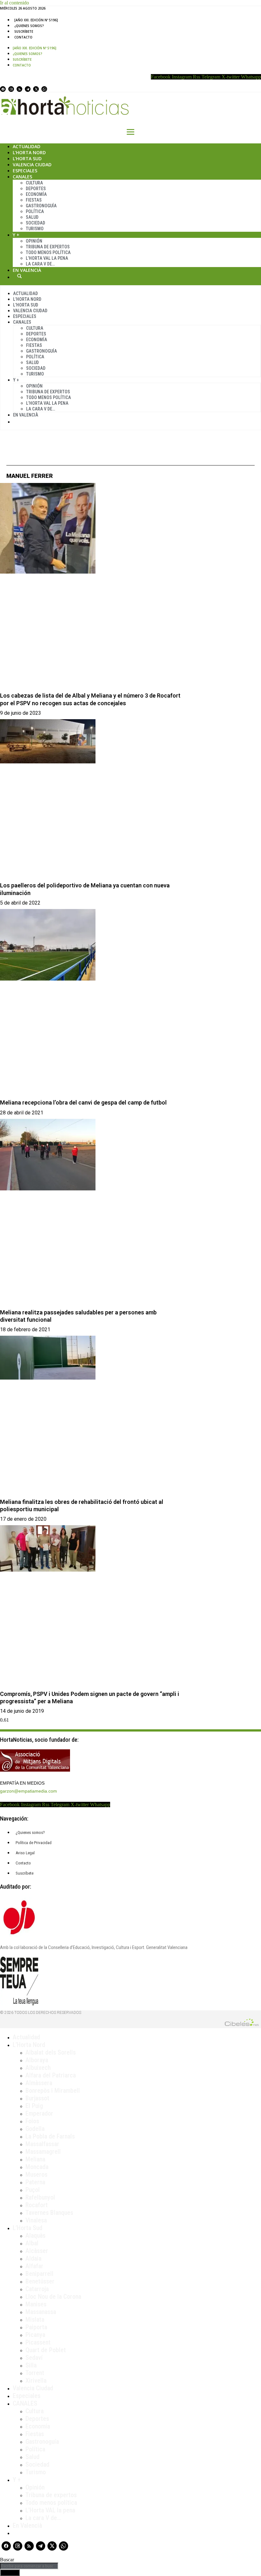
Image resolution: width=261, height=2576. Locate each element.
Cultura (34, 183)
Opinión (34, 241)
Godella (35, 2129)
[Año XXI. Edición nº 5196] (36, 20)
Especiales (25, 171)
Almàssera (39, 2083)
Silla (31, 2365)
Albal (32, 2243)
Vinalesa (36, 2220)
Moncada (37, 2167)
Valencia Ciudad (32, 165)
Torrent (35, 2373)
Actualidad (27, 146)
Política (35, 211)
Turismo (35, 229)
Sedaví (34, 2358)
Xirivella (36, 2380)
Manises (36, 2304)
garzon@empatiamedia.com (28, 1791)
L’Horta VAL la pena (50, 2510)
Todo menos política (48, 252)
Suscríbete (24, 31)
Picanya (35, 2335)
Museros (36, 2174)
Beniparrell (39, 2274)
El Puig (34, 2106)
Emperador (39, 2113)
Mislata (35, 2319)
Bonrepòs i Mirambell (53, 2090)
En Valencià (27, 270)
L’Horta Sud (27, 158)
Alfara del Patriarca (51, 2075)
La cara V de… (40, 264)
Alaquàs (35, 2235)
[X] (36, 89)
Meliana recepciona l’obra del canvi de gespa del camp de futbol (83, 1102)
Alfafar (34, 2266)
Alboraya (37, 2060)
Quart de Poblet (46, 2350)
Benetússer (40, 2281)
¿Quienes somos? (29, 26)
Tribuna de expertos (48, 247)
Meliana (35, 2159)
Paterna (35, 2182)
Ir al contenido (14, 3)
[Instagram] (11, 89)
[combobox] (29, 2566)
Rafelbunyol (40, 2197)
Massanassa (41, 2312)
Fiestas (34, 200)
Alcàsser (37, 2251)
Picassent (38, 2342)
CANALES (25, 2403)
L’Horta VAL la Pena (47, 258)
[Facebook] (3, 89)
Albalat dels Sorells (51, 2052)
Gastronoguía (41, 206)
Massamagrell (43, 2152)
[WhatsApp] (44, 89)
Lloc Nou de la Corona (53, 2297)
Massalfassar (42, 2144)
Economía (36, 194)
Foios (32, 2121)
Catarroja (37, 2289)
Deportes (36, 189)
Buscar (19, 276)
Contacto (23, 37)
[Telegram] (28, 89)
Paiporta (36, 2327)
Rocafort (37, 2205)
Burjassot (37, 2098)
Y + (16, 235)
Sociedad (35, 223)
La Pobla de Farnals (50, 2136)
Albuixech (38, 2068)
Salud (32, 217)
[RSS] (19, 89)
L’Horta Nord (29, 152)
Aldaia (33, 2258)
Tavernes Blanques (49, 2213)
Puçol (33, 2190)
